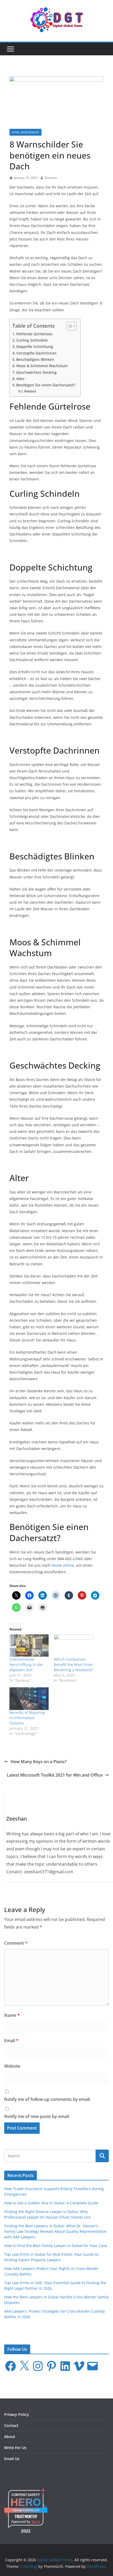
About (10, 2437)
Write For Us (15, 2448)
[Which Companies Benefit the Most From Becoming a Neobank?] (73, 1646)
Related (30, 391)
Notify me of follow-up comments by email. (47, 2099)
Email (11, 2041)
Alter (20, 379)
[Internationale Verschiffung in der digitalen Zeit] (29, 1646)
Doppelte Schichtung (35, 346)
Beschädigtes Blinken (35, 359)
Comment (16, 1943)
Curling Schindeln (32, 340)
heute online (63, 1565)
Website (12, 2066)
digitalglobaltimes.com (26, 2510)
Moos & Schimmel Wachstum (42, 366)
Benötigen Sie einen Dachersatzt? (46, 385)
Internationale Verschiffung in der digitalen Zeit (26, 1665)
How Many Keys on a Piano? (38, 1762)
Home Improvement (25, 132)
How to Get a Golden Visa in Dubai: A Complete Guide (51, 2203)
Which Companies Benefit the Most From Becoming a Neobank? (73, 1665)
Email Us (12, 2459)
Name (12, 2015)
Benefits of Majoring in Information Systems (27, 1718)
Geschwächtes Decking (37, 372)
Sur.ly (36, 2522)
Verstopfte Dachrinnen (36, 353)
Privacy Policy (17, 2414)
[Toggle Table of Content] (69, 326)
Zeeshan (51, 178)
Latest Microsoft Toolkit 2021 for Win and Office (55, 1775)
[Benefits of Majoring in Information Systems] (29, 1699)
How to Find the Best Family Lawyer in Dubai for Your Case (56, 2246)
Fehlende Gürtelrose (34, 334)
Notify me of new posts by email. (37, 2116)
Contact (11, 2425)
